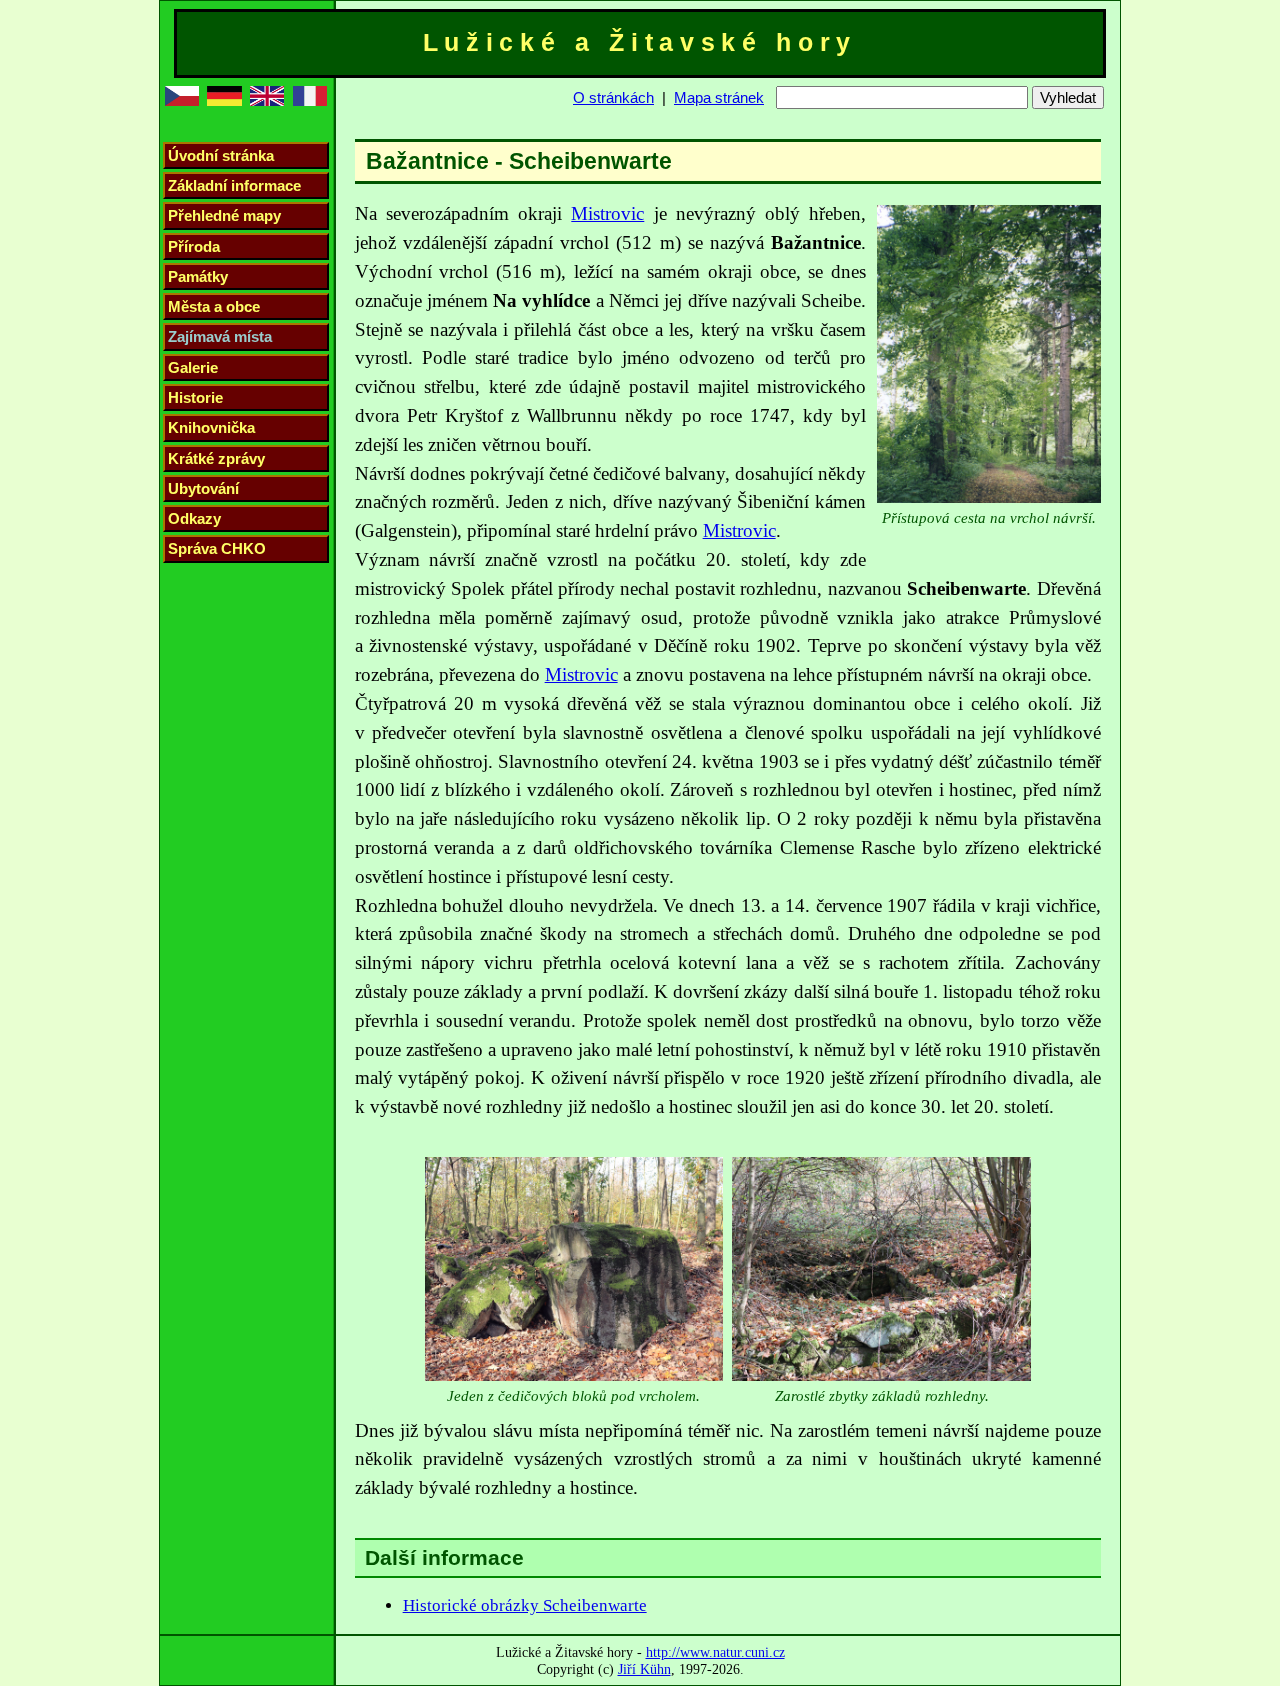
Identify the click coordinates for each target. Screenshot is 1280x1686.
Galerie (193, 367)
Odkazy (194, 518)
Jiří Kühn (644, 1669)
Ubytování (203, 488)
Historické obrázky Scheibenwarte (525, 1605)
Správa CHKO (217, 548)
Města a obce (214, 306)
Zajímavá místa (220, 336)
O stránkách (613, 97)
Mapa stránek (719, 97)
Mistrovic (607, 213)
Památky (198, 276)
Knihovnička (211, 427)
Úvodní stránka (221, 155)
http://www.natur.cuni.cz (715, 1652)
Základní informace (234, 185)
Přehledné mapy (224, 215)
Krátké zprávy (216, 458)
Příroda (194, 246)
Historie (195, 397)
